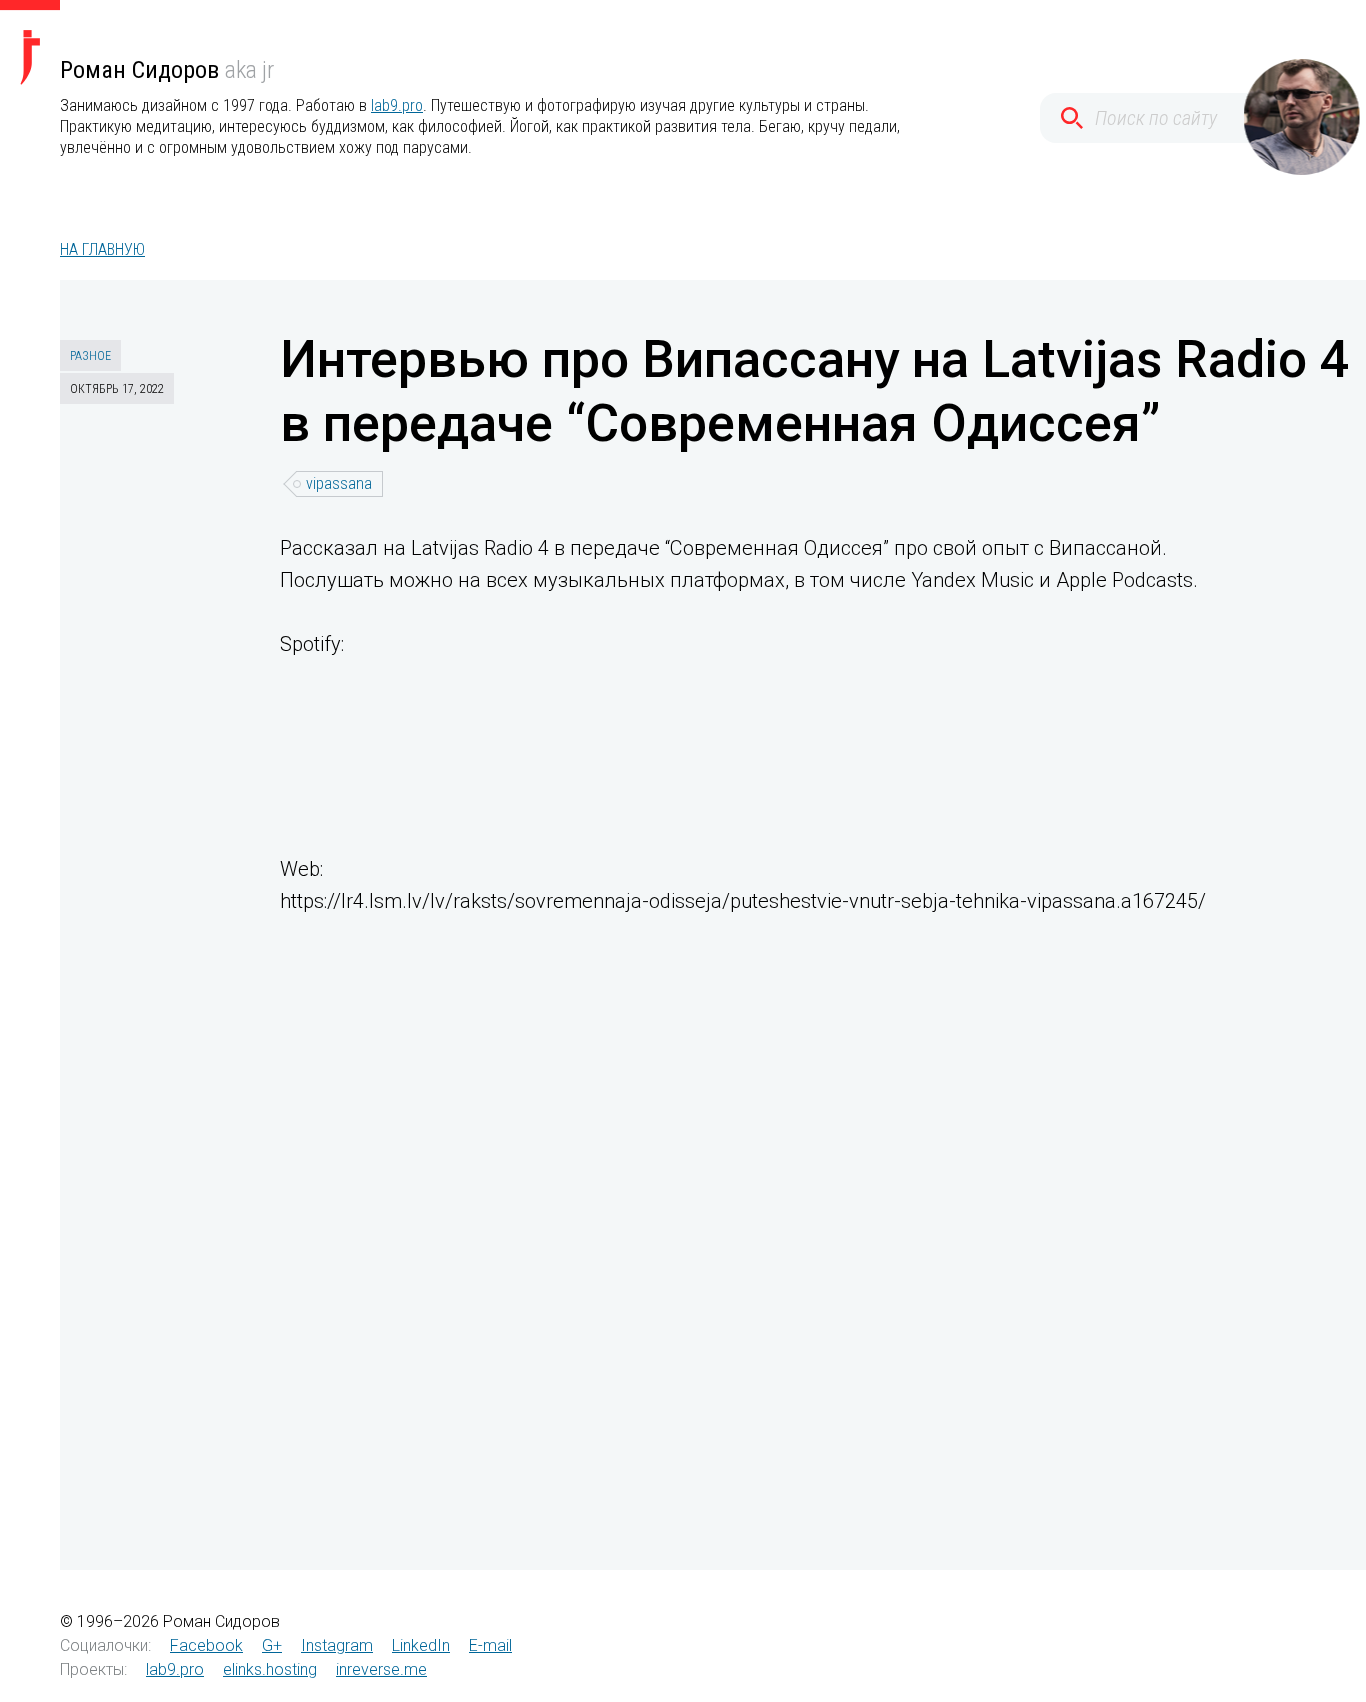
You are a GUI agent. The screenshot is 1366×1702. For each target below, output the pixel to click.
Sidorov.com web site (30, 42)
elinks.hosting (270, 1669)
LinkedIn (421, 1645)
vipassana (339, 483)
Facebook (206, 1645)
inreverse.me (381, 1669)
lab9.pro (397, 105)
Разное (90, 356)
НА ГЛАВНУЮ (102, 249)
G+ (272, 1645)
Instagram (337, 1645)
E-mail (490, 1645)
